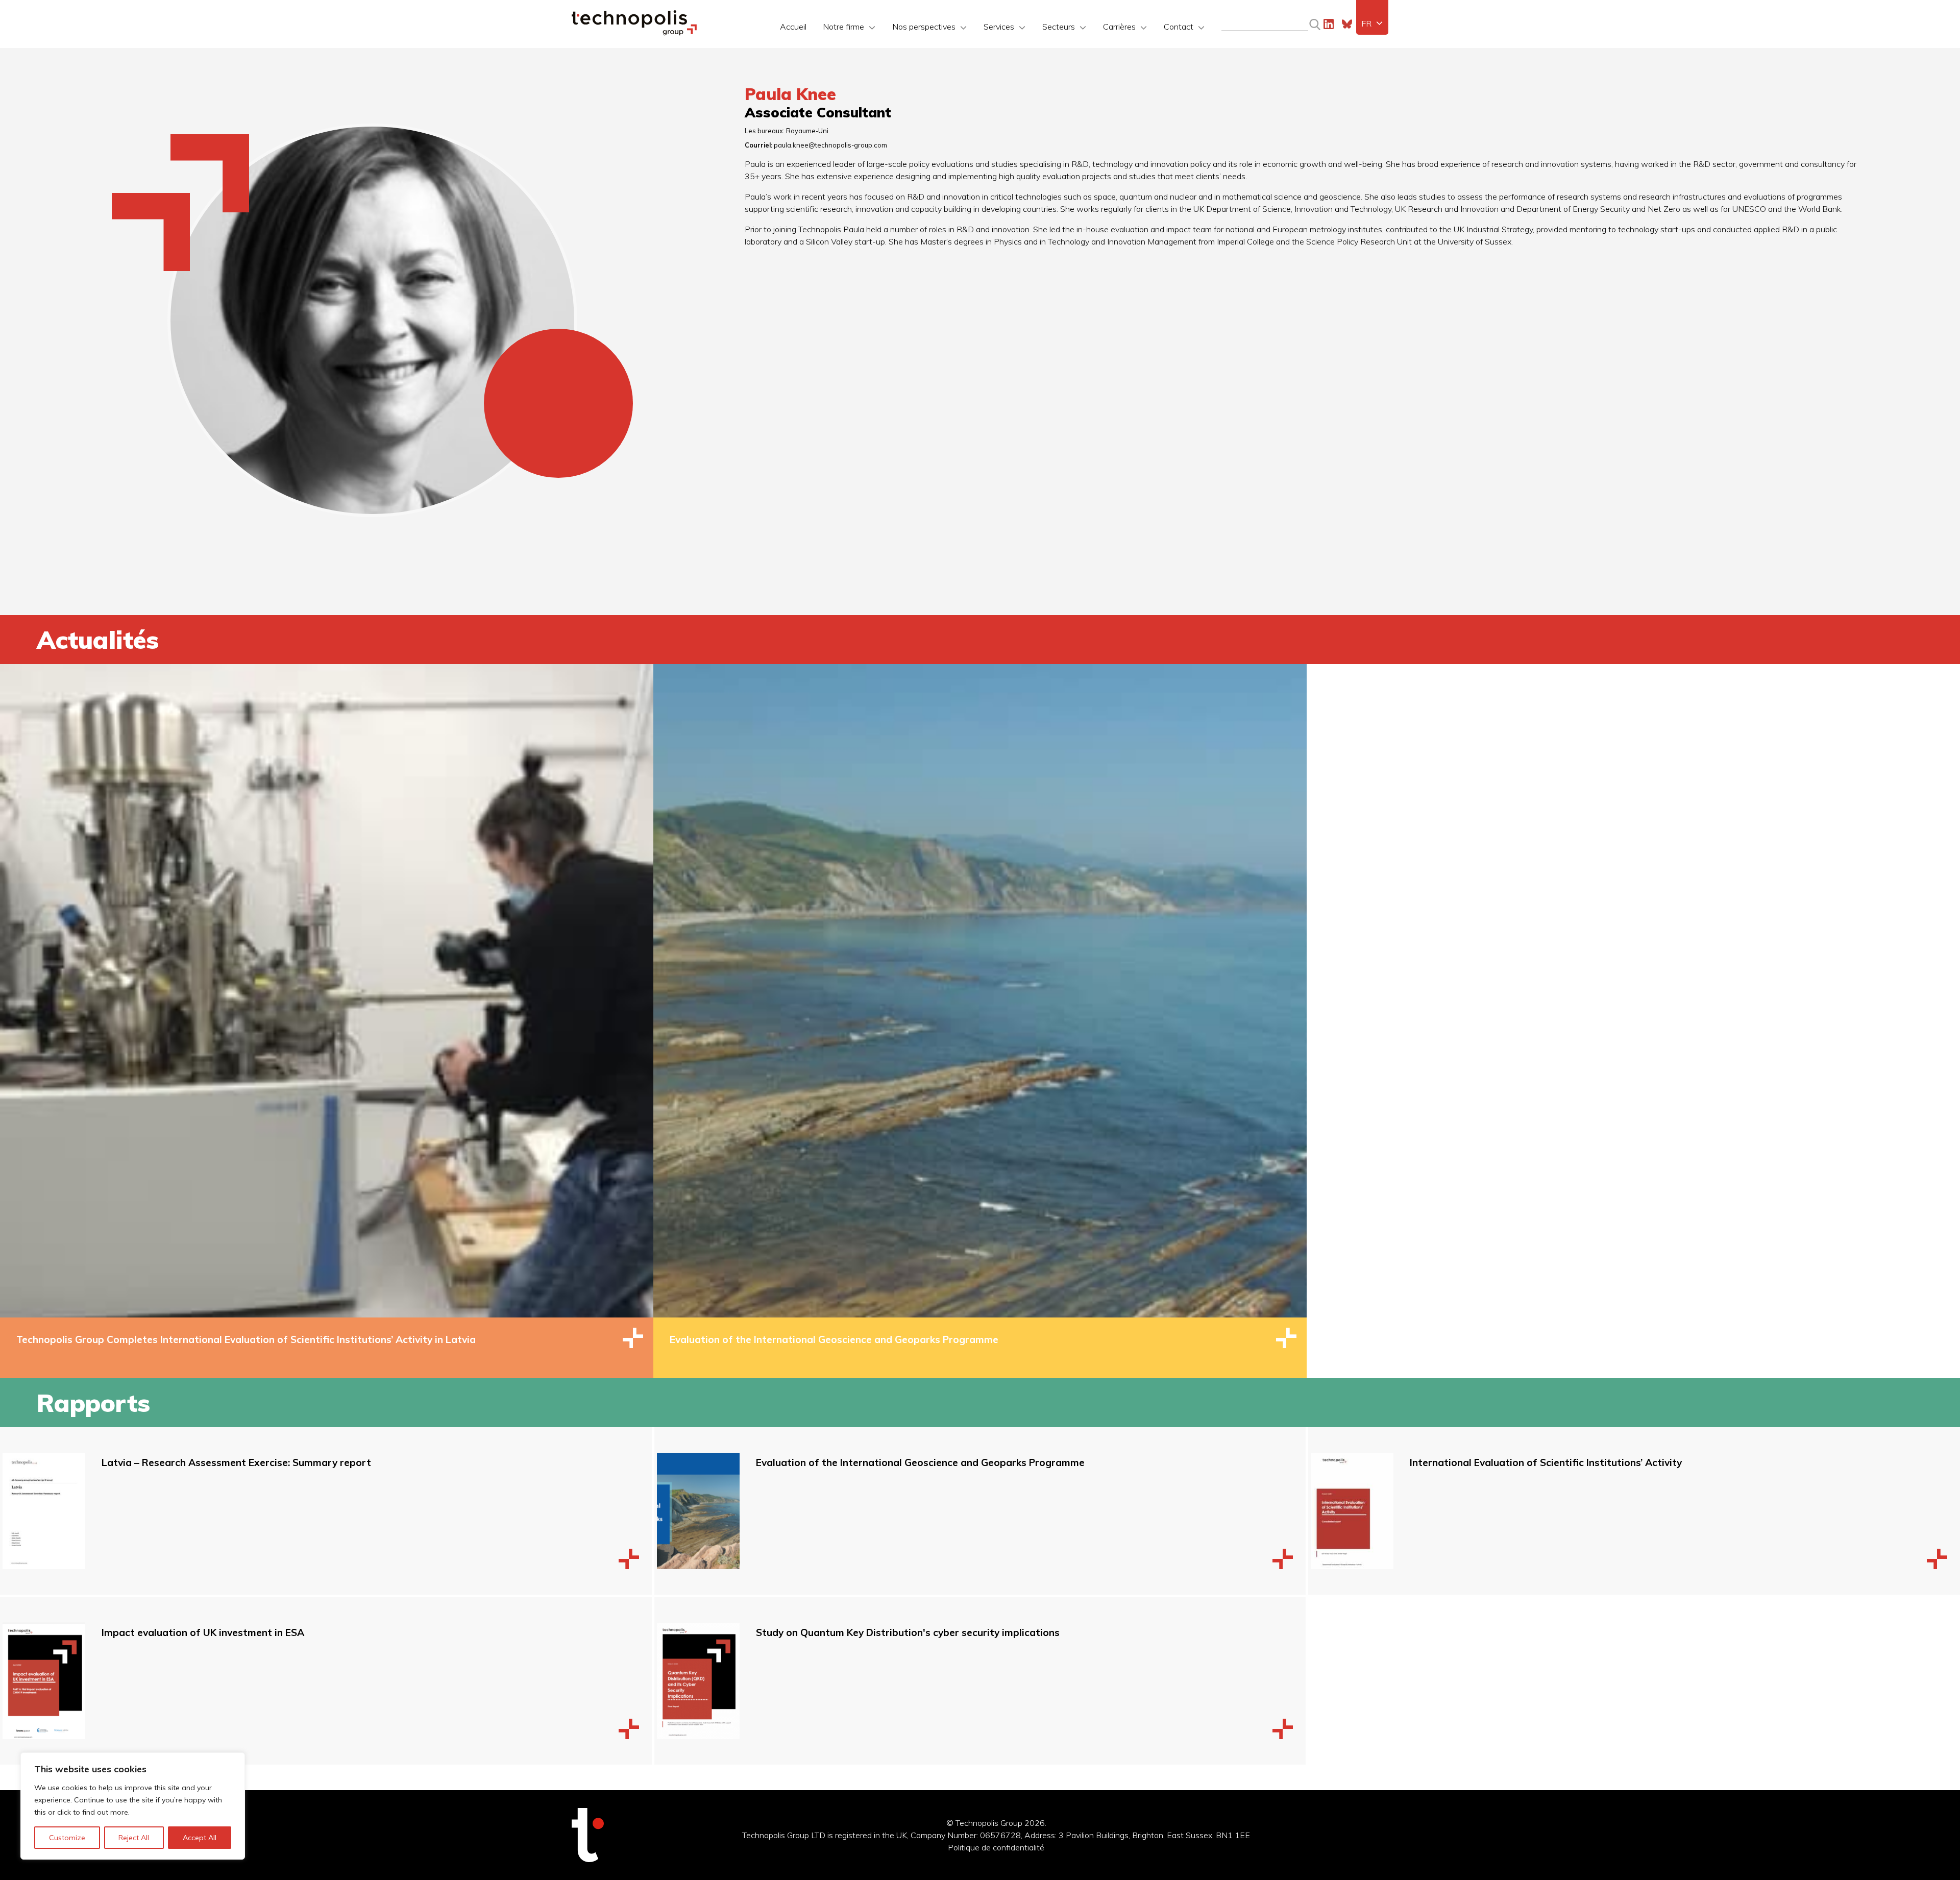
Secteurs (1059, 27)
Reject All (134, 1838)
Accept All (200, 1838)
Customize (67, 1838)
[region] (133, 1806)
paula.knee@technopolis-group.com (830, 145)
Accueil (793, 27)
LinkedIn (1329, 24)
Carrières (1119, 27)
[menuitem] (1372, 23)
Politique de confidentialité (996, 1847)
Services (999, 27)
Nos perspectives (924, 27)
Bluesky (1347, 24)
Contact (1179, 27)
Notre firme (843, 27)
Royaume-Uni (807, 131)
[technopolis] (634, 33)
